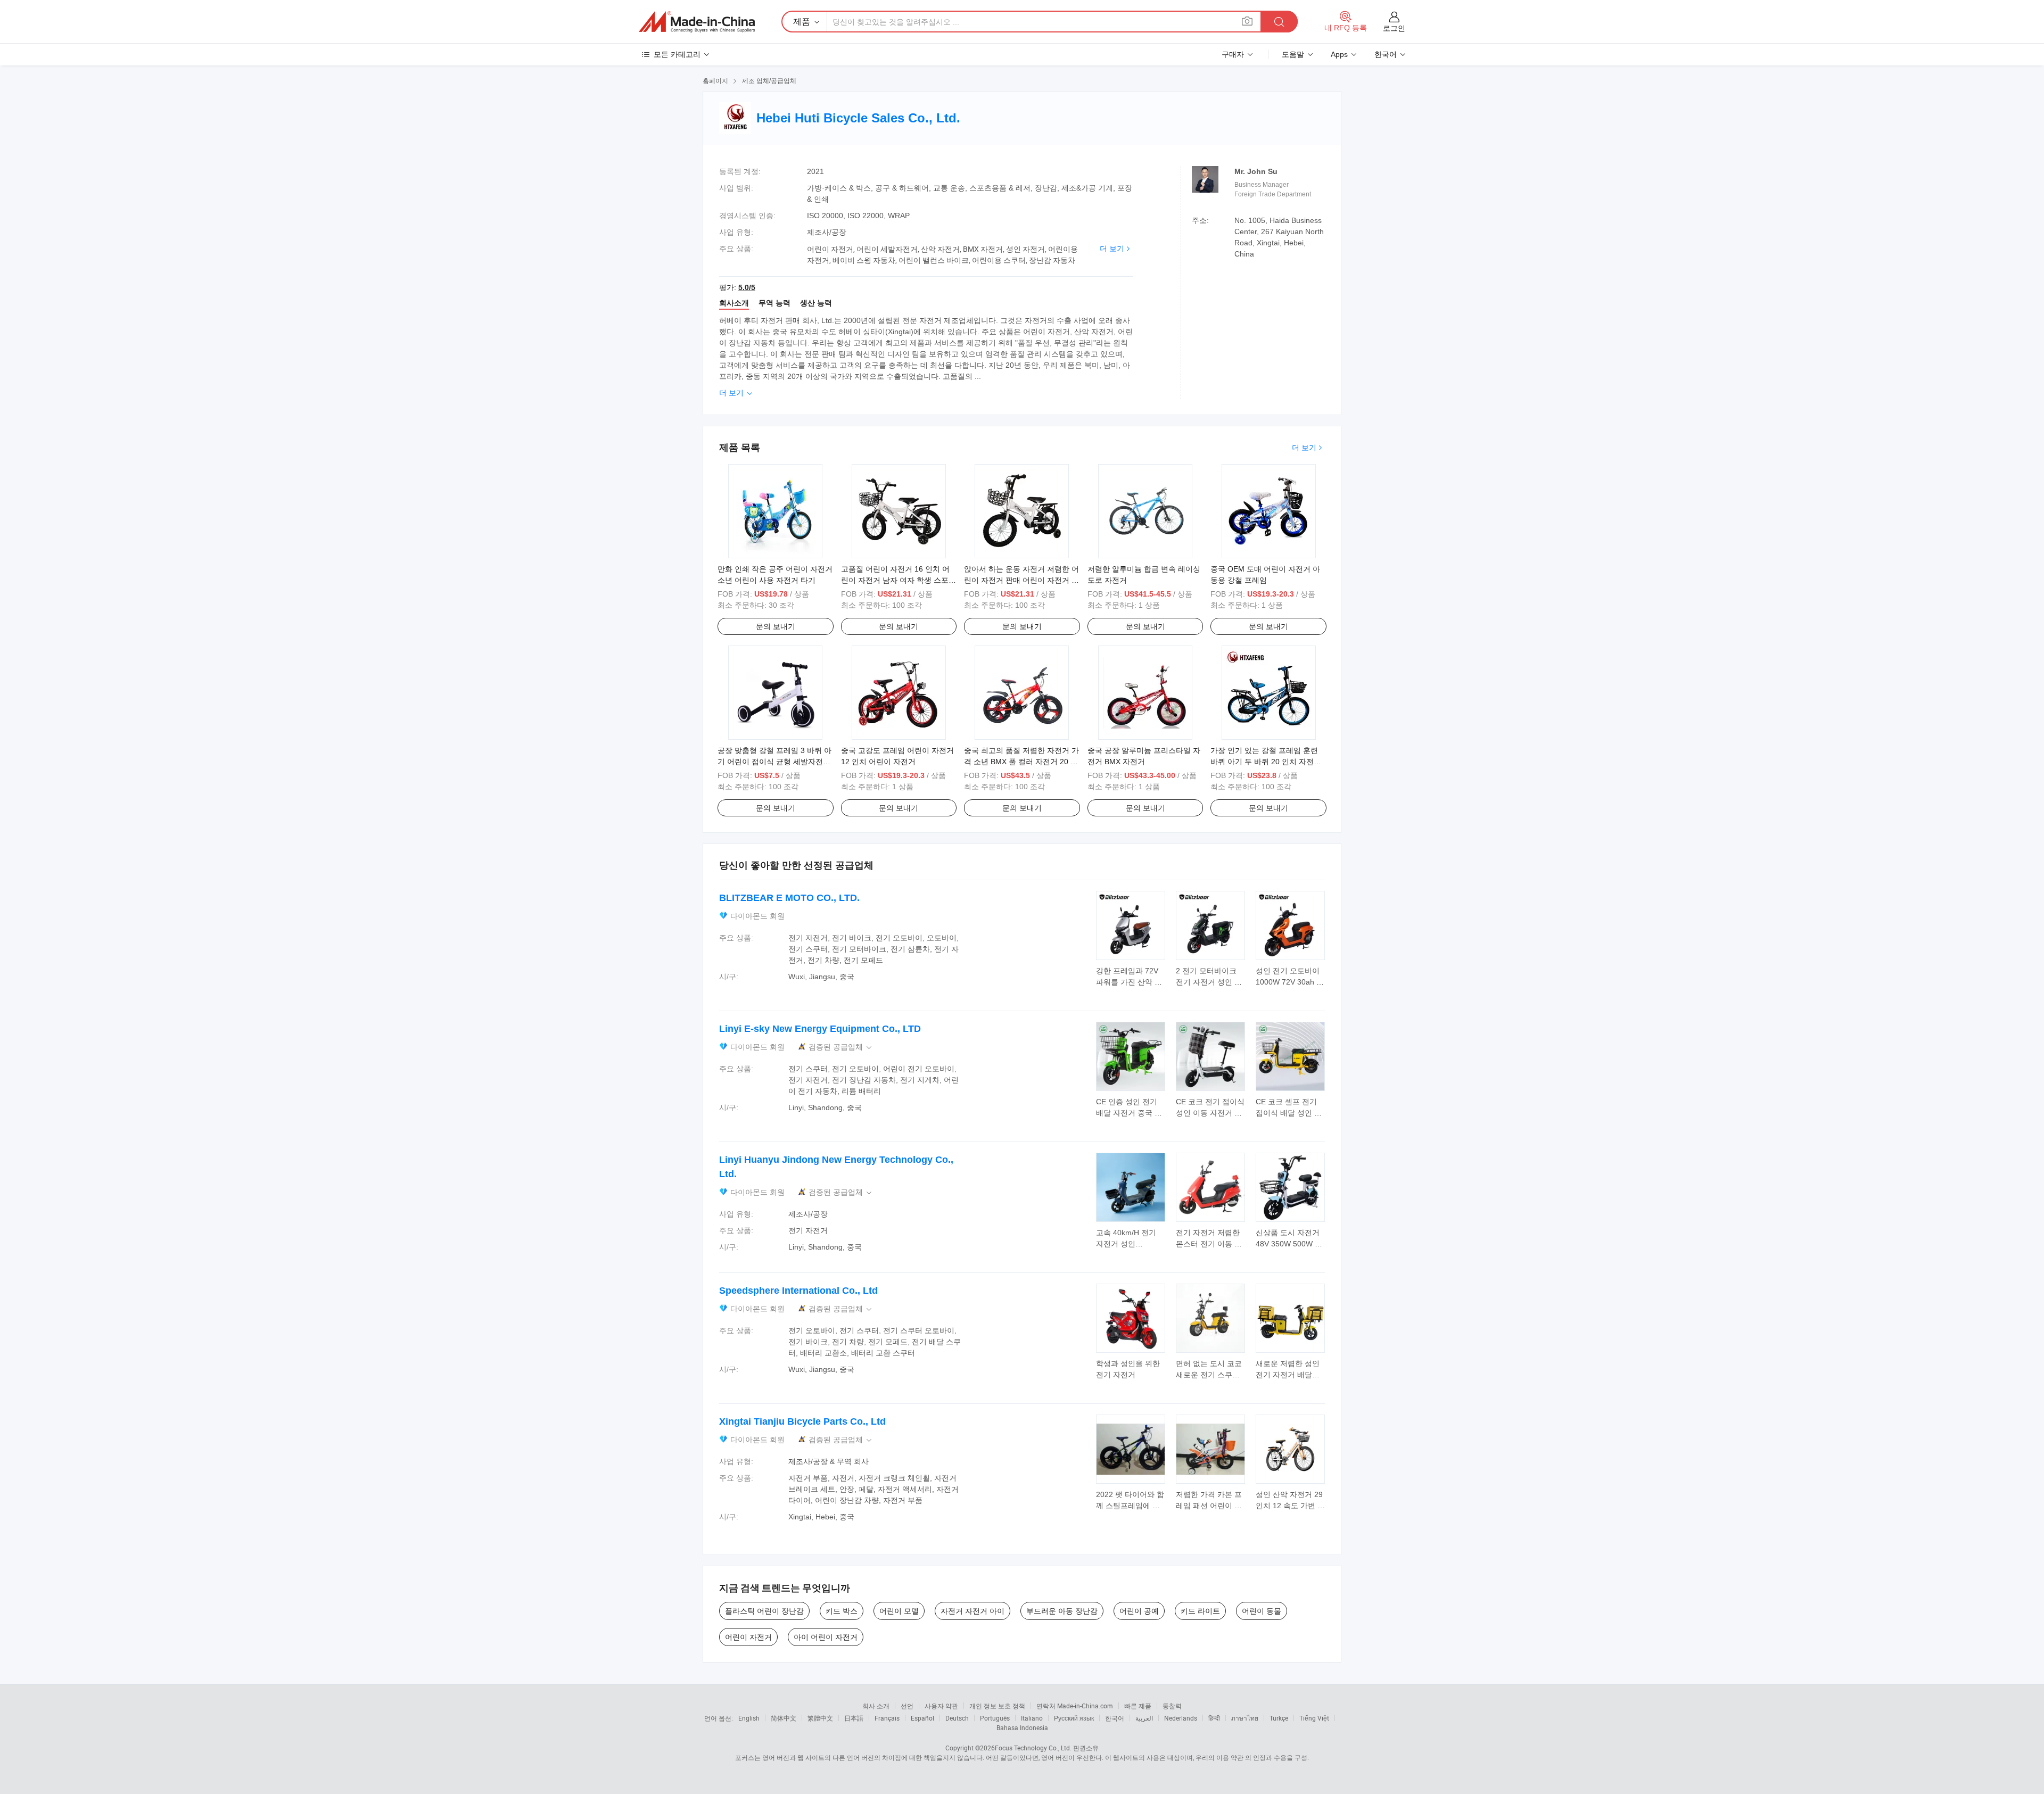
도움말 (1293, 54)
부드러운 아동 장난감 (1062, 1611)
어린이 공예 (1139, 1611)
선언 (907, 1706)
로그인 (1394, 28)
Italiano (1032, 1718)
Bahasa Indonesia (1022, 1727)
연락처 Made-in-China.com (1075, 1706)
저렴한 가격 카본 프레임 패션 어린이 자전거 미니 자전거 (1209, 1506)
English (749, 1718)
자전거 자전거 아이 (972, 1611)
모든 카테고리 (677, 54)
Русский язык (1074, 1718)
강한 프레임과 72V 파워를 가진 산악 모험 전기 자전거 (1129, 982)
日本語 (854, 1718)
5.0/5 (747, 287)
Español (922, 1718)
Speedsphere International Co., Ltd (798, 1291)
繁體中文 (820, 1718)
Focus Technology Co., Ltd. (1033, 1748)
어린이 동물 (1262, 1611)
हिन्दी (1214, 1718)
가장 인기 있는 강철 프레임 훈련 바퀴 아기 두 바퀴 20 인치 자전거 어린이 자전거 (1266, 762)
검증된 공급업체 (841, 1047)
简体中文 (784, 1718)
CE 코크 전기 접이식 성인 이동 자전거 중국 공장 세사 (1210, 1113)
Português (995, 1718)
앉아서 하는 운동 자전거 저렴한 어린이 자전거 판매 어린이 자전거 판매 (1021, 580)
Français (887, 1718)
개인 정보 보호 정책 (997, 1706)
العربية (1144, 1718)
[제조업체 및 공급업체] (697, 22)
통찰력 (1172, 1706)
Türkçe (1279, 1718)
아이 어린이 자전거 (826, 1637)
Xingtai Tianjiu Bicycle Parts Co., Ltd (802, 1421)
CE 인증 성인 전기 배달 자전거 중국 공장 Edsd (1129, 1113)
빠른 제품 (1138, 1706)
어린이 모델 (899, 1611)
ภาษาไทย (1245, 1718)
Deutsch (957, 1718)
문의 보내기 (776, 626)
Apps (1339, 54)
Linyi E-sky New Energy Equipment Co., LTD (820, 1029)
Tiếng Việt (1314, 1718)
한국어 (1115, 1718)
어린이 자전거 (748, 1637)
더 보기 (1112, 249)
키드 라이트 (1200, 1611)
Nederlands (1181, 1718)
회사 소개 (876, 1706)
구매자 (1233, 54)
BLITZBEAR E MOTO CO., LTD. (789, 898)
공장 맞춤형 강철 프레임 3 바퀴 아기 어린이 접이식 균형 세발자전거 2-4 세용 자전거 (774, 762)
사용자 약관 (941, 1706)
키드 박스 (842, 1611)
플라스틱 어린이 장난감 (764, 1611)
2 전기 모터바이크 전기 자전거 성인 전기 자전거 (1209, 982)
